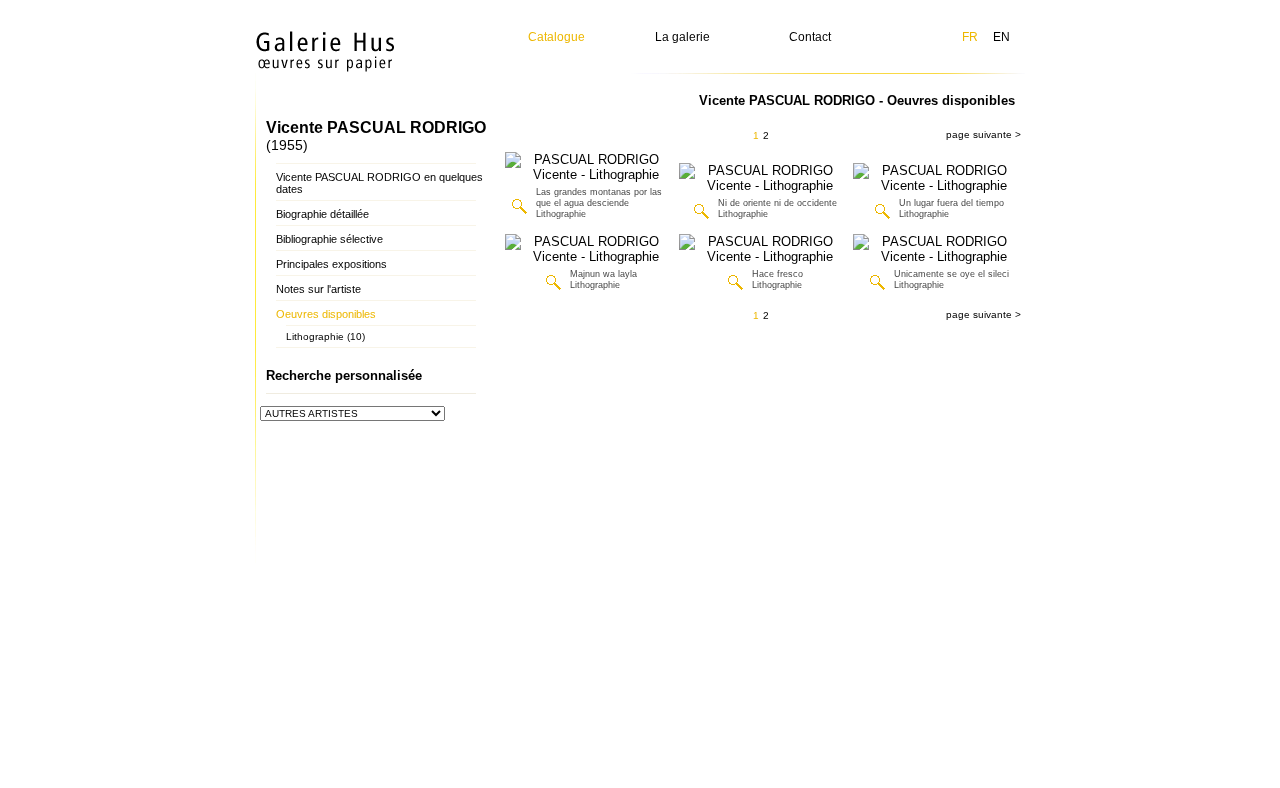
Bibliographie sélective (329, 239)
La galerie (682, 37)
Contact (810, 37)
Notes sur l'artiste (318, 289)
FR (970, 37)
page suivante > (983, 134)
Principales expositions (331, 264)
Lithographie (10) (325, 336)
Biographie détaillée (322, 214)
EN (1001, 37)
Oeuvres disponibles (326, 314)
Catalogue (556, 37)
